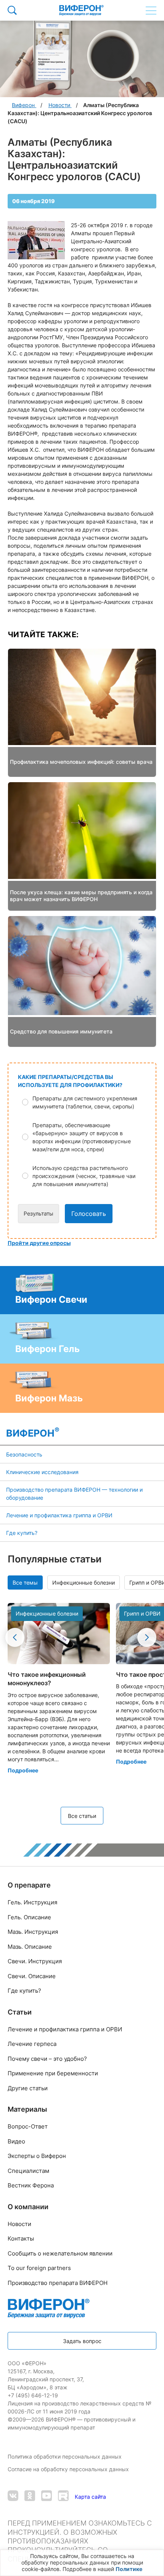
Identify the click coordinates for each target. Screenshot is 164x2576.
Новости (19, 2224)
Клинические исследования (42, 1472)
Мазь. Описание (30, 1947)
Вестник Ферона (31, 2185)
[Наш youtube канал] (47, 2497)
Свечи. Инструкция (35, 1961)
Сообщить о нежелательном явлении (60, 2253)
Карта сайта (90, 2497)
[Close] (156, 2558)
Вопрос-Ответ (28, 2126)
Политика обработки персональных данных (65, 2456)
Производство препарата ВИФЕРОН (58, 2283)
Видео (16, 2141)
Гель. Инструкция (32, 1902)
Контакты (21, 2238)
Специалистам (28, 2171)
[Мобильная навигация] (151, 10)
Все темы (25, 1583)
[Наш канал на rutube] (63, 2497)
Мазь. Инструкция (33, 1932)
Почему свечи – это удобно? (47, 2059)
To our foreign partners (39, 2268)
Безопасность (24, 1454)
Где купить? (22, 1533)
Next (147, 1637)
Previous (15, 1637)
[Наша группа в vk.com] (13, 2497)
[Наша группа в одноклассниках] (30, 2497)
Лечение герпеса (32, 2044)
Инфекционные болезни (84, 1583)
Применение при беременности (53, 2073)
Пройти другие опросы (39, 1243)
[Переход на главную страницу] (81, 10)
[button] (87, 1102)
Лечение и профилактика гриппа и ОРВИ (59, 1515)
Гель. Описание (29, 1917)
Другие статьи (28, 2088)
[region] (82, 2563)
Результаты (39, 1213)
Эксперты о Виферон (37, 2156)
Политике (129, 2569)
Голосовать (89, 1214)
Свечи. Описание (32, 1976)
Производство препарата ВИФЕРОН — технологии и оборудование (74, 1494)
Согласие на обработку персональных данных (69, 2469)
